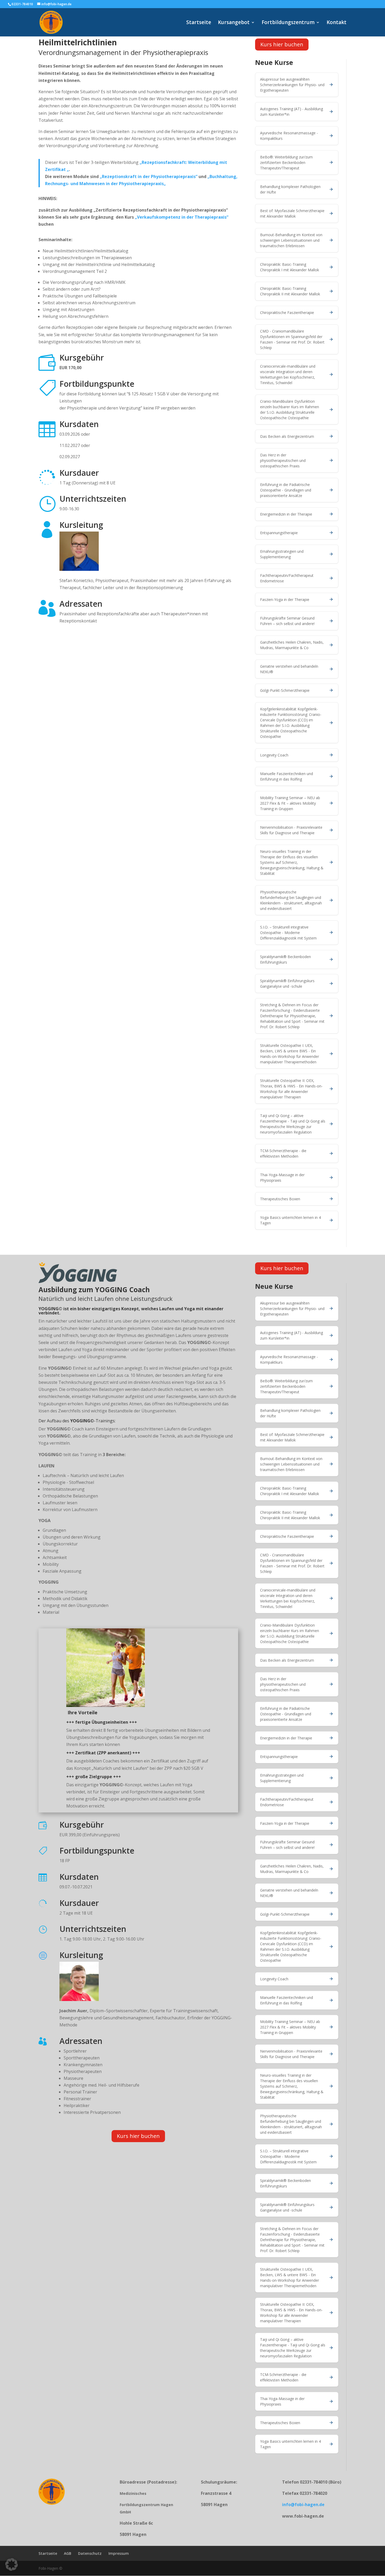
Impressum (119, 2553)
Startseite (199, 23)
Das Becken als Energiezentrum (287, 436)
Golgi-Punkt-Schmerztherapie (285, 690)
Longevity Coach (274, 755)
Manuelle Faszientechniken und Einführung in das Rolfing (287, 776)
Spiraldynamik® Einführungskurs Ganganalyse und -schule (287, 983)
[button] (12, 2564)
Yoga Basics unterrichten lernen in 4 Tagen (290, 1220)
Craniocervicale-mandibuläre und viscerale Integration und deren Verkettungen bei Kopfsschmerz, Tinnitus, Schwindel (288, 374)
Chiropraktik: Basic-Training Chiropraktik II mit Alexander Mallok (290, 291)
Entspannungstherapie (279, 533)
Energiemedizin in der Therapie (286, 514)
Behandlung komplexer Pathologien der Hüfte (290, 189)
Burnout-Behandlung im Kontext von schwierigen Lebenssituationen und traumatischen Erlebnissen (291, 240)
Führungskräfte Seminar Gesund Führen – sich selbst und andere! (287, 621)
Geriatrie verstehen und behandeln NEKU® (289, 669)
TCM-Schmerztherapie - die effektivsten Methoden (283, 1153)
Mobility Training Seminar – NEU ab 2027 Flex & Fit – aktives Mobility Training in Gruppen (290, 803)
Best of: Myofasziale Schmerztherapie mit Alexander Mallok (292, 213)
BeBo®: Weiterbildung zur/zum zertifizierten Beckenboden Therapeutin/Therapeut (286, 162)
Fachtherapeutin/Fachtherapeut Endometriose (287, 578)
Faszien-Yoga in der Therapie (285, 599)
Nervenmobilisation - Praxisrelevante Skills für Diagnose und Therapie (291, 830)
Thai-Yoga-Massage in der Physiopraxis (282, 1178)
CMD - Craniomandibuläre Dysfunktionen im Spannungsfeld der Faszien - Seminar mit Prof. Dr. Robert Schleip (292, 339)
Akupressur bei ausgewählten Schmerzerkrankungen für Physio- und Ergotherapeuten (292, 85)
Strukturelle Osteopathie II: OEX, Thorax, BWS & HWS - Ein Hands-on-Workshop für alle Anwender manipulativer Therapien (291, 1089)
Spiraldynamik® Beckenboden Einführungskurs (285, 959)
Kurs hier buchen (282, 44)
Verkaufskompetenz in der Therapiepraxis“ (183, 217)
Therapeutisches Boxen (280, 1199)
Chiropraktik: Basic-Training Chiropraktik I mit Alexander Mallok (290, 267)
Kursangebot (234, 23)
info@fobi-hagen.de (303, 2505)
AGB (68, 2553)
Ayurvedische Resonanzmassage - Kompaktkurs (289, 136)
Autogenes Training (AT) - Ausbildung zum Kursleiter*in (291, 112)
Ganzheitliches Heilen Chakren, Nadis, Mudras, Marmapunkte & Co (292, 645)
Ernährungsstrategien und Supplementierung (282, 554)
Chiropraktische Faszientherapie (287, 313)
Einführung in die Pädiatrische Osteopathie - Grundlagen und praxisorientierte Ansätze (286, 490)
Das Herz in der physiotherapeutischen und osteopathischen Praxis (283, 460)
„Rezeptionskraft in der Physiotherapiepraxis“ (149, 176)
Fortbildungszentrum (288, 23)
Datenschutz (90, 2553)
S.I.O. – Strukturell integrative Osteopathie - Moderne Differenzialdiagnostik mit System (288, 933)
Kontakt (337, 23)
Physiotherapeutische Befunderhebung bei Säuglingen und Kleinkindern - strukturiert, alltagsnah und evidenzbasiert (291, 900)
